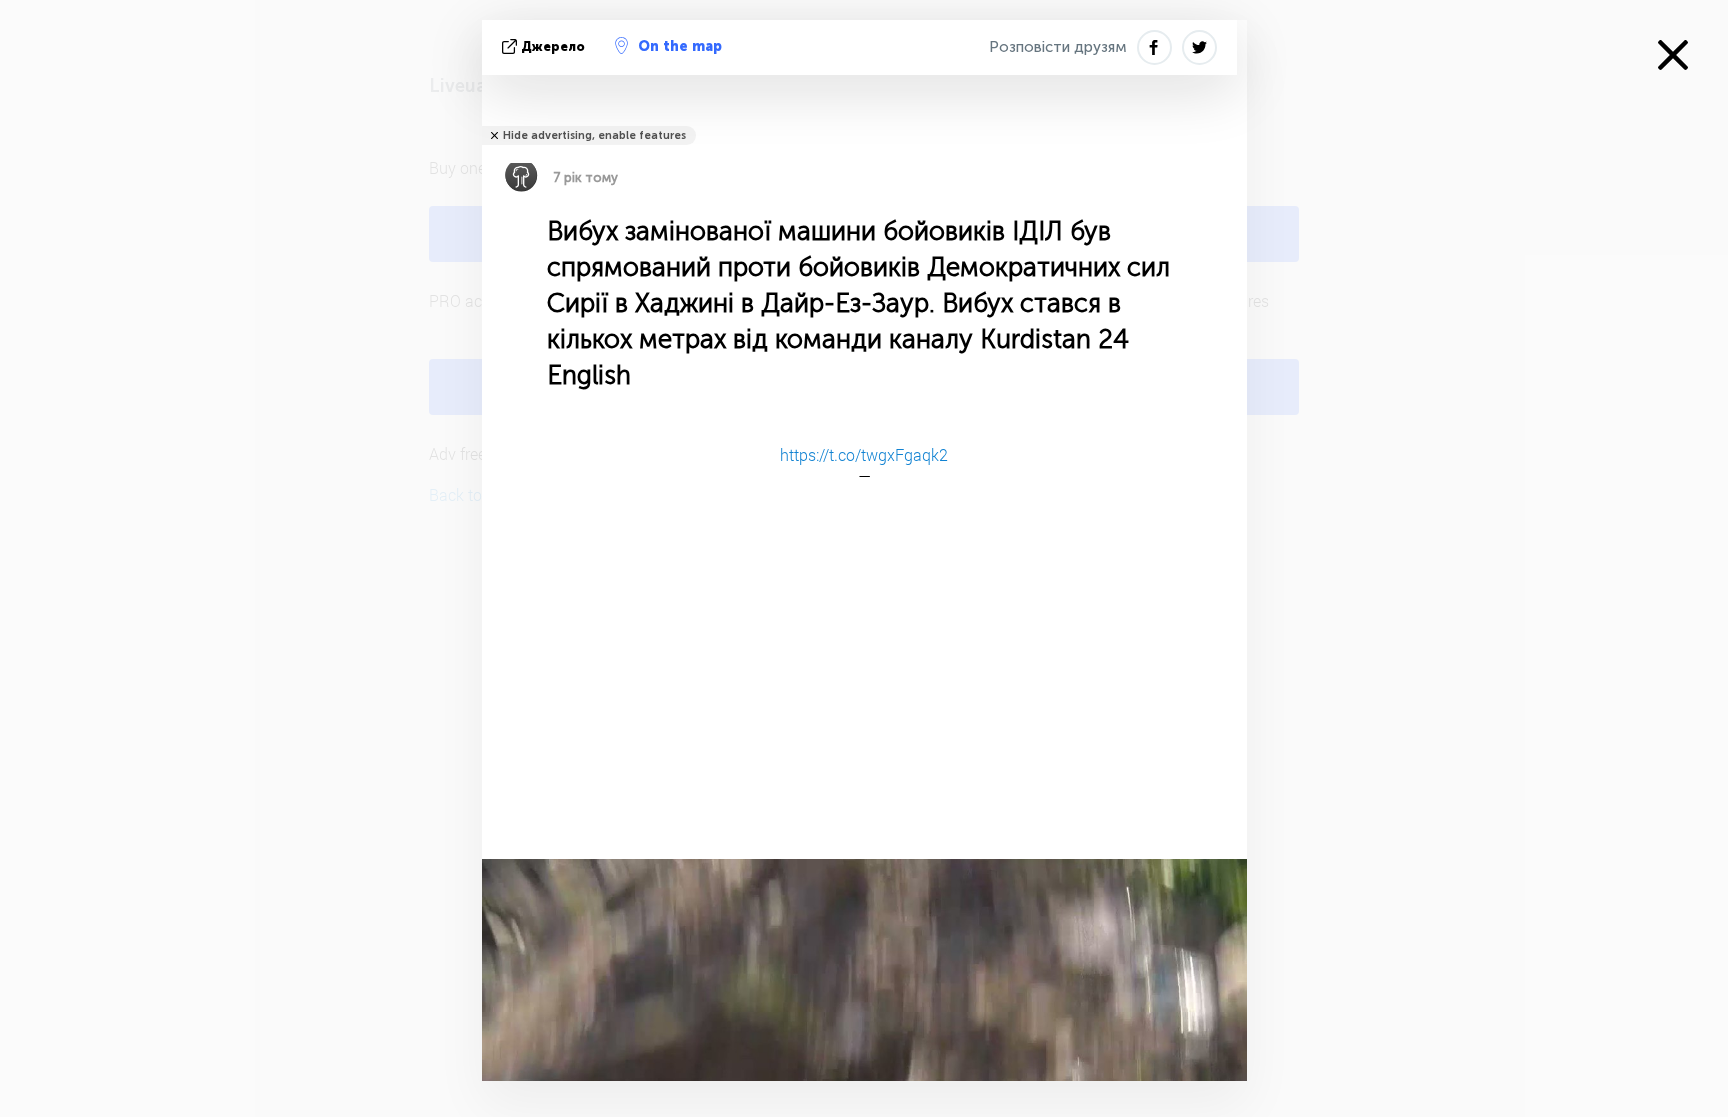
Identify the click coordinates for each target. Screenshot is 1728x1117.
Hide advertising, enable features (594, 135)
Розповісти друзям (1058, 47)
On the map (680, 46)
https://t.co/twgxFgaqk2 (864, 454)
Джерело (553, 46)
